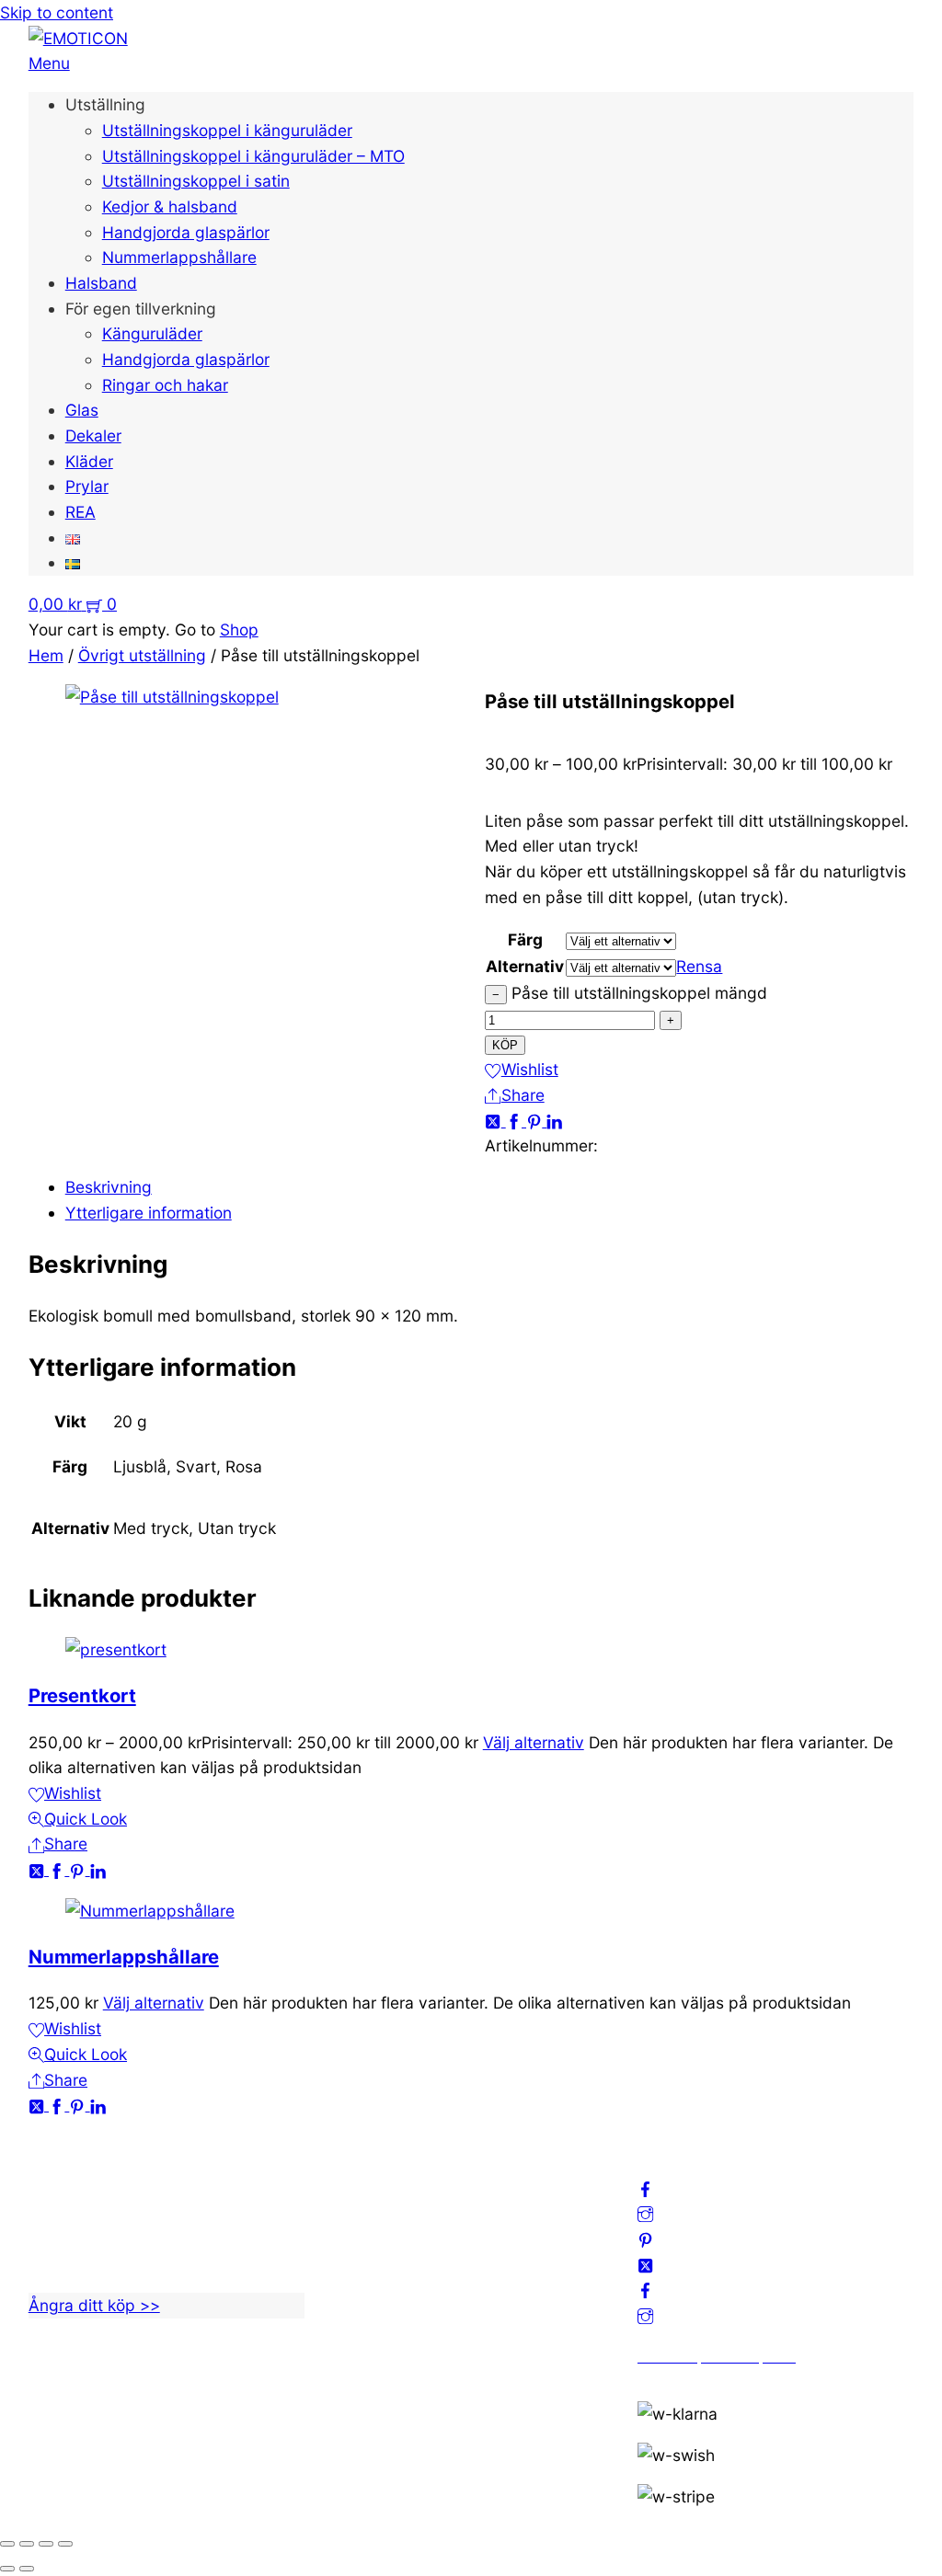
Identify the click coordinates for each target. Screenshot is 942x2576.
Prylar (87, 486)
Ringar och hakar (165, 385)
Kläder (89, 461)
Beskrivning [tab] (109, 1187)
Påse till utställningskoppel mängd (639, 993)
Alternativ (525, 966)
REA (80, 512)
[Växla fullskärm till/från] (27, 2544)
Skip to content (57, 12)
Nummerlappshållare (179, 257)
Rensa (699, 966)
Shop (239, 630)
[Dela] (46, 2544)
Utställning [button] (105, 104)
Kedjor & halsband (170, 206)
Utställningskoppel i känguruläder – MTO (253, 156)
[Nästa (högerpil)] (27, 2569)
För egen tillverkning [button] (141, 309)
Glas (82, 410)
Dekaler (93, 435)
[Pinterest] (536, 1121)
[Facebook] (516, 1121)
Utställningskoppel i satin (196, 181)
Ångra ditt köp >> (94, 2305)
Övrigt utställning (142, 655)
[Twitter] (495, 1121)
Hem (46, 655)
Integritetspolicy (394, 2222)
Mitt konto (370, 2197)
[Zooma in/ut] (7, 2544)
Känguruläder (152, 333)
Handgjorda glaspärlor (186, 232)
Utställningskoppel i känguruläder (227, 130)
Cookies (363, 2274)
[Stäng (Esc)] (65, 2544)
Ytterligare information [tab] (149, 1213)
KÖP (505, 1045)
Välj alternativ (534, 1742)
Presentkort (82, 1695)
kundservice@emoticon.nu (127, 2172)
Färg (525, 939)
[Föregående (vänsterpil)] (7, 2569)
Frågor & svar (383, 2299)
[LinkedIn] (554, 1121)
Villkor (356, 2248)
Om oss (361, 2172)
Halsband (101, 283)
